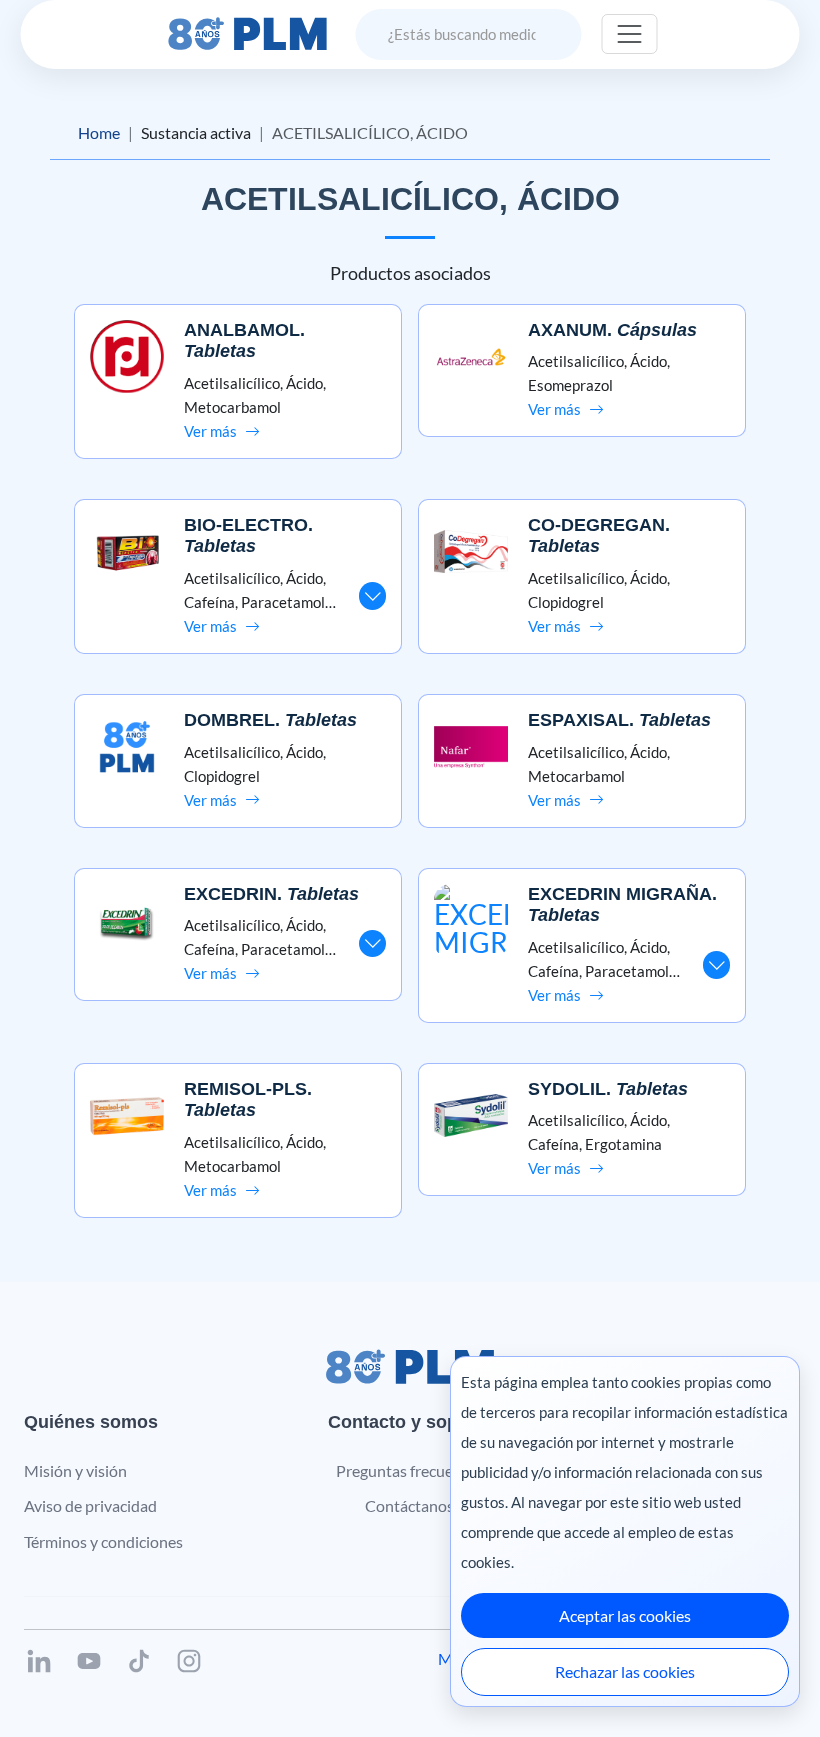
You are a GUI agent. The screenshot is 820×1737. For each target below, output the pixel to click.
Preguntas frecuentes (409, 1470)
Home (99, 132)
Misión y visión (75, 1470)
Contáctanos (409, 1505)
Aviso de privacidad (90, 1505)
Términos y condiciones (103, 1541)
